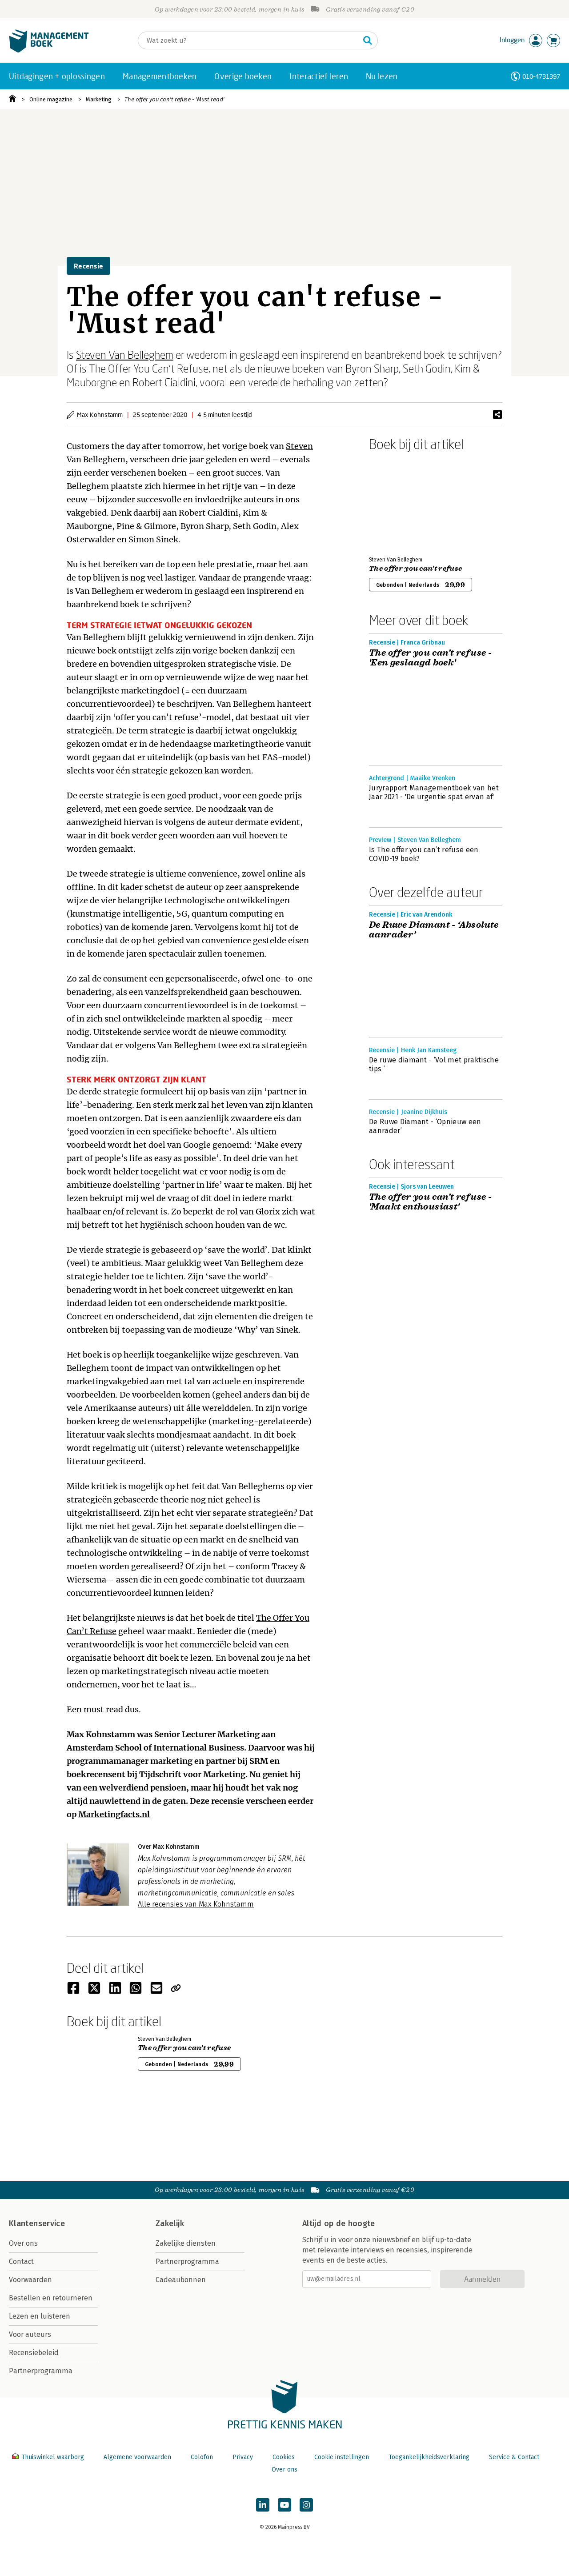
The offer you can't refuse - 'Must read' (174, 99)
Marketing (99, 99)
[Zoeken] (368, 40)
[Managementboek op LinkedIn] (263, 2505)
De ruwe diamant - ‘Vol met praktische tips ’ (434, 1064)
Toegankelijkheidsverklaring (429, 2457)
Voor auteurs (30, 2334)
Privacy (243, 2457)
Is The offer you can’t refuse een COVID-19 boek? (424, 854)
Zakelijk (170, 2223)
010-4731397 (541, 76)
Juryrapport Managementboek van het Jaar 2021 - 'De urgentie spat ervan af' (434, 792)
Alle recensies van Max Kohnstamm (196, 1904)
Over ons (23, 2243)
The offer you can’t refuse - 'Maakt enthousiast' (430, 1202)
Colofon (202, 2457)
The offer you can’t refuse (415, 569)
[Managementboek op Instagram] (306, 2505)
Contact (21, 2262)
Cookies (284, 2457)
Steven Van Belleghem (125, 355)
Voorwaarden (30, 2280)
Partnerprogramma (41, 2371)
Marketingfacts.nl (114, 1814)
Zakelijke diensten (186, 2243)
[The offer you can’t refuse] (400, 502)
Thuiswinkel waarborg (53, 2457)
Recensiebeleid (34, 2353)
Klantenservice (37, 2223)
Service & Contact (514, 2457)
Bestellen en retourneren (51, 2298)
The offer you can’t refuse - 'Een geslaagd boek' (430, 658)
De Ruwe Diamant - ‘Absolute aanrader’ (434, 930)
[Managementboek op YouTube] (284, 2505)
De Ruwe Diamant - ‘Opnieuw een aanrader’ (425, 1126)
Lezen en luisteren (40, 2316)
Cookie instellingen (342, 2457)
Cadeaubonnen (181, 2280)
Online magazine (51, 99)
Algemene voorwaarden (137, 2457)
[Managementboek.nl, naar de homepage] (49, 50)
